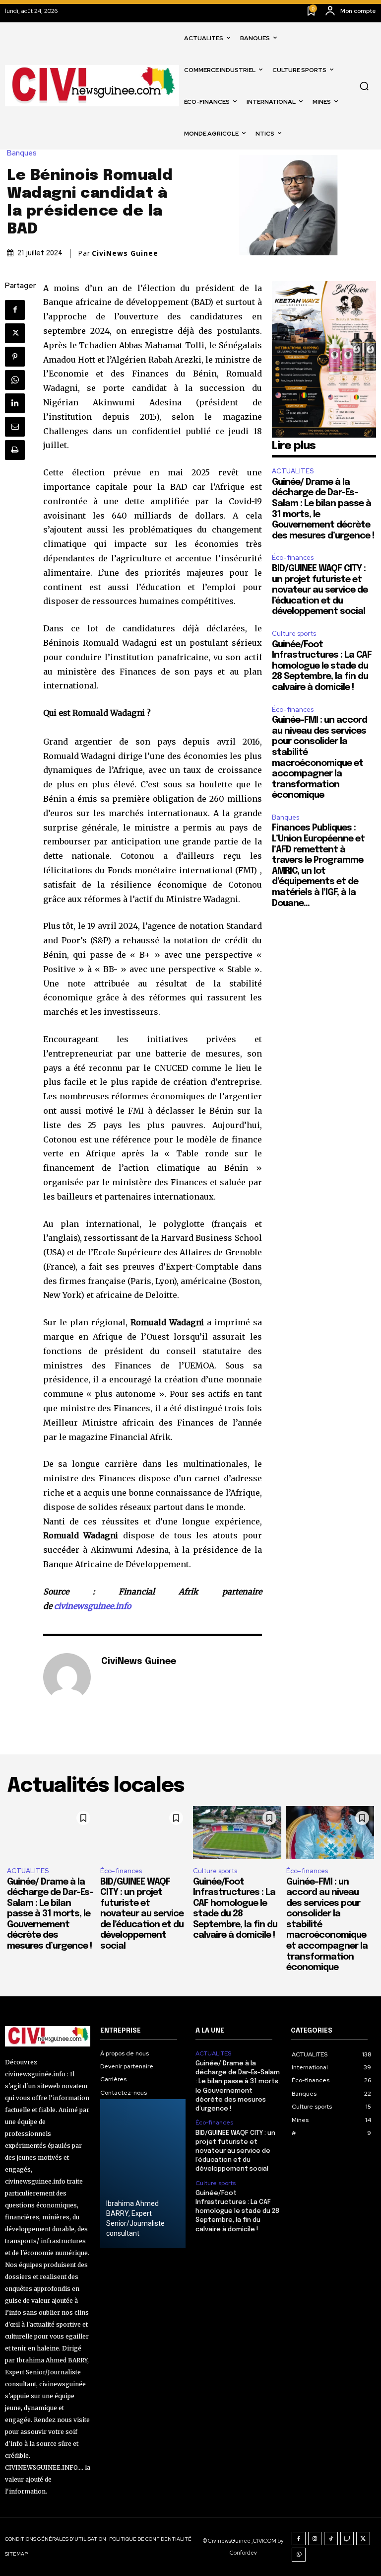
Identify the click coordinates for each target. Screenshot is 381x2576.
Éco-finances (293, 558)
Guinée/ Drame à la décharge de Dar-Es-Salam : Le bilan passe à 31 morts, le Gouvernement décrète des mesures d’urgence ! (50, 1914)
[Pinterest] (15, 357)
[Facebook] (15, 310)
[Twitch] (347, 2539)
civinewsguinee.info (93, 1606)
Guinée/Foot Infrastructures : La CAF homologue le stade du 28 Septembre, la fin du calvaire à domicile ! (322, 666)
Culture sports (294, 634)
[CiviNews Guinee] (67, 1677)
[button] (364, 86)
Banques (22, 153)
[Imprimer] (15, 450)
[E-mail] (15, 427)
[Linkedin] (15, 403)
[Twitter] (15, 333)
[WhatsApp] (15, 380)
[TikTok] (331, 2539)
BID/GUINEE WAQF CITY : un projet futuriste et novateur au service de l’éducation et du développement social (320, 590)
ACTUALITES (293, 471)
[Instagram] (315, 2539)
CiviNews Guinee (125, 253)
